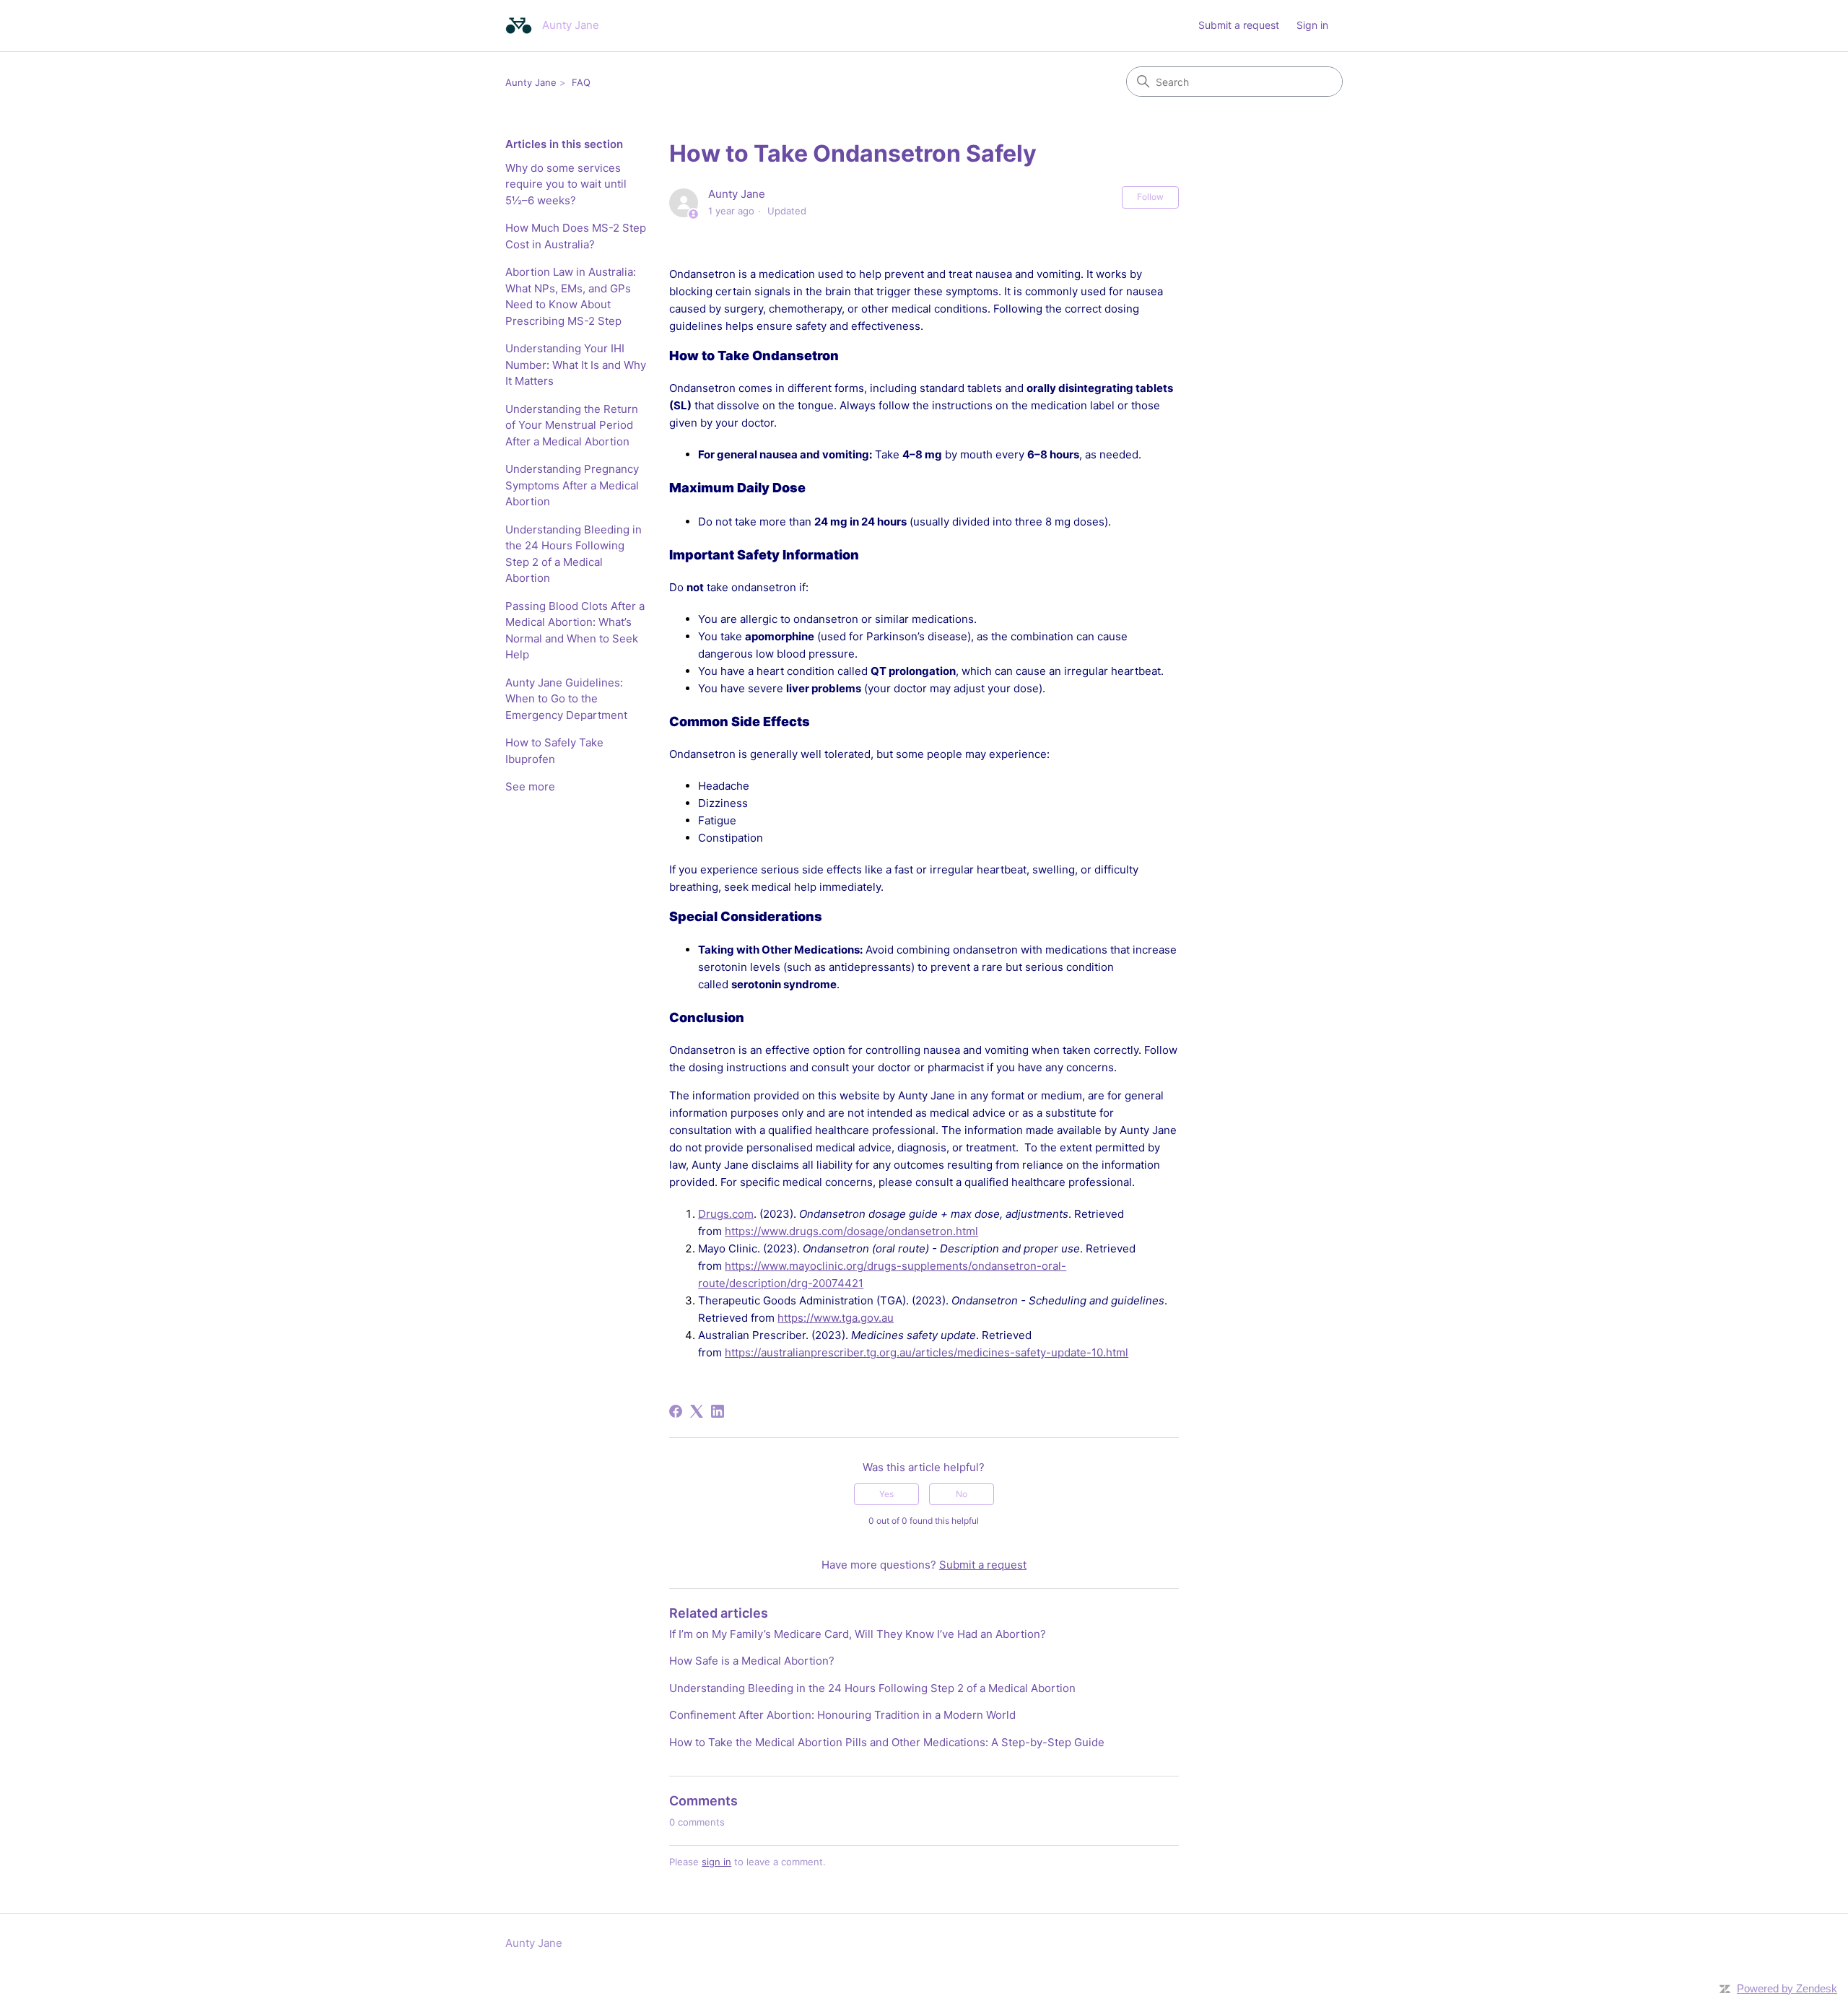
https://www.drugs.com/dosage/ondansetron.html (851, 1231)
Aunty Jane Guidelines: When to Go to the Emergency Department (566, 699)
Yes (886, 1494)
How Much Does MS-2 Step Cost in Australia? (576, 236)
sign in (716, 1862)
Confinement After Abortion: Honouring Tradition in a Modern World (842, 1715)
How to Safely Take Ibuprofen (554, 751)
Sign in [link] (1312, 25)
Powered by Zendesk (1787, 1988)
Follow (1150, 197)
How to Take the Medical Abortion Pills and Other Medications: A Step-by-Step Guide (887, 1742)
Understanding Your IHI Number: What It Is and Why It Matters (576, 365)
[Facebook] (676, 1411)
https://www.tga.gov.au (836, 1318)
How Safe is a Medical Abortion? (752, 1661)
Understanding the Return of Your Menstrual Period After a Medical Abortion (572, 425)
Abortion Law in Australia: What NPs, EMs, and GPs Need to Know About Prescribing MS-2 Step (571, 296)
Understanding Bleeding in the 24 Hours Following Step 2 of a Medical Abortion (574, 554)
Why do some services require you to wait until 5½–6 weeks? (566, 184)
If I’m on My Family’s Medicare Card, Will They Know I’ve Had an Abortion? (858, 1634)
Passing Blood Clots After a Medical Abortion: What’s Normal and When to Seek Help (575, 631)
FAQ (581, 82)
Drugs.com (726, 1214)
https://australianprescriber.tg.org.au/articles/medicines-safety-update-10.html (927, 1352)
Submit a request (1239, 25)
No (962, 1494)
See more (530, 786)
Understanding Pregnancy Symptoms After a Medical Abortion (572, 485)
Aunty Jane (531, 82)
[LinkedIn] (718, 1411)
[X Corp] (697, 1411)
